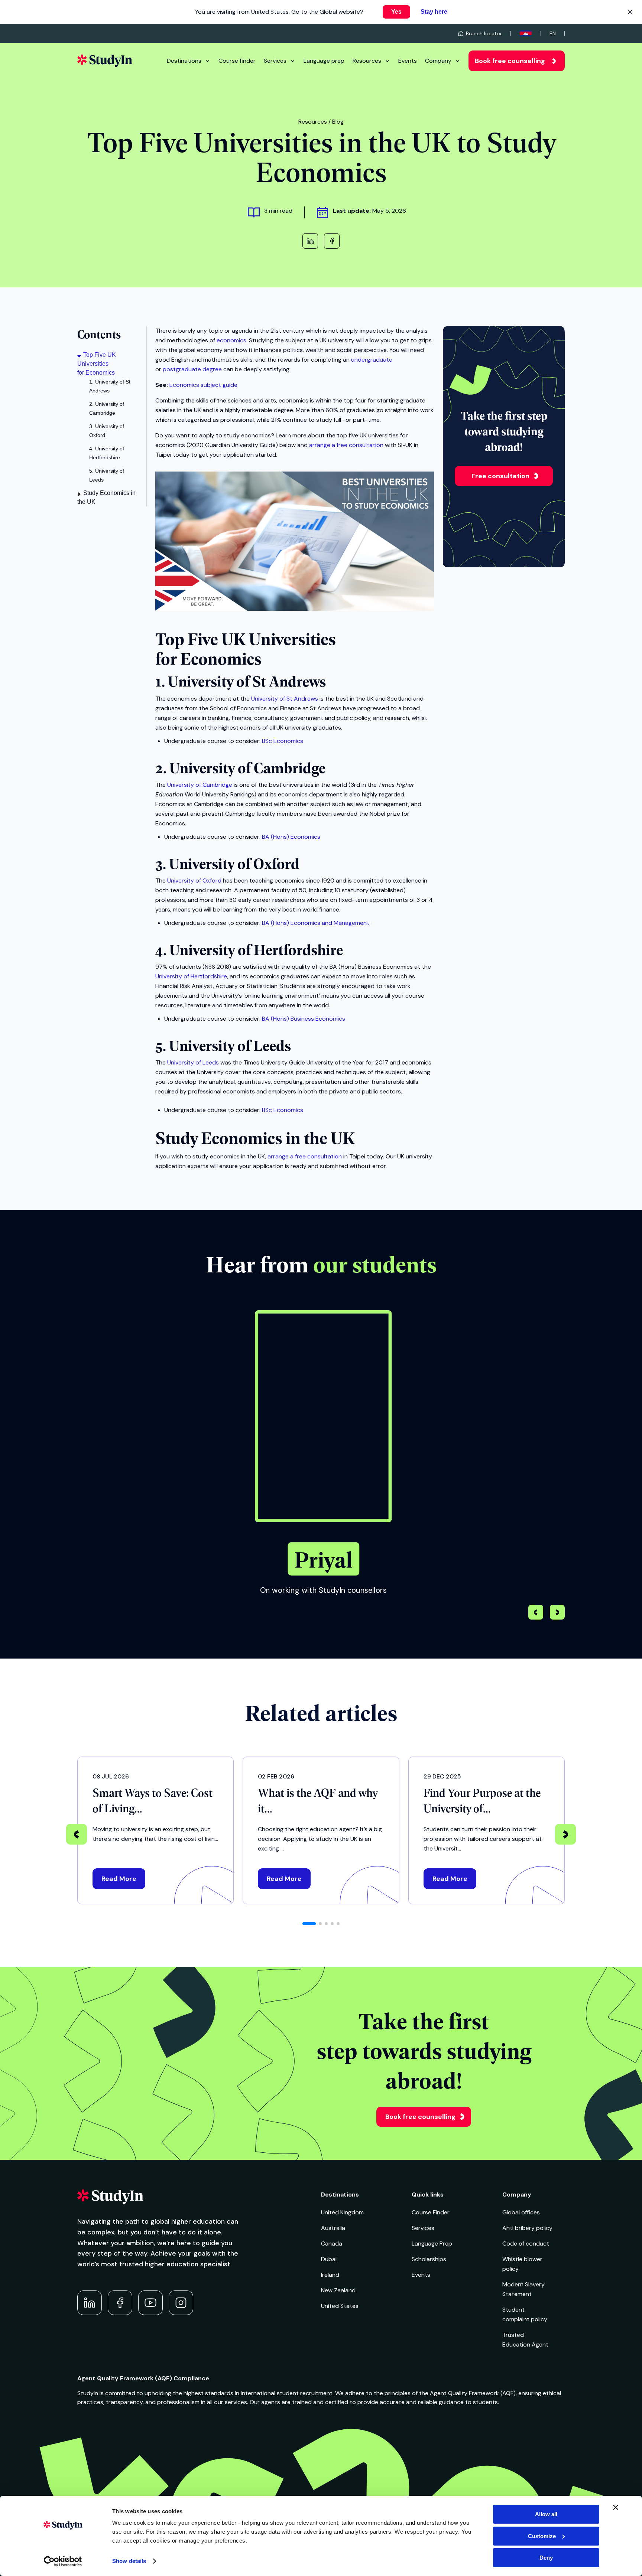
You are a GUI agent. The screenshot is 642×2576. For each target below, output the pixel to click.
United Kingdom (342, 2212)
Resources (367, 61)
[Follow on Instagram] (181, 2303)
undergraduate (372, 360)
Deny (546, 2558)
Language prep (324, 61)
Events (408, 61)
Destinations (184, 61)
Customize (542, 2536)
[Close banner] (616, 2507)
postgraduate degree (192, 369)
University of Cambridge (200, 785)
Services (275, 61)
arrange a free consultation (346, 445)
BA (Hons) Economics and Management (316, 923)
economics (231, 340)
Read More (119, 1879)
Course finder (237, 61)
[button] (557, 1613)
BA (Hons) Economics (291, 837)
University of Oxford (194, 881)
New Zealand (338, 2290)
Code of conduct (526, 2244)
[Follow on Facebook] (120, 2303)
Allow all (546, 2514)
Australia (333, 2228)
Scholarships (429, 2259)
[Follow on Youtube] (150, 2303)
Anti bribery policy (527, 2228)
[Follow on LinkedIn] (90, 2303)
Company (438, 61)
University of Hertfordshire (191, 976)
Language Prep (432, 2244)
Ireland (330, 2275)
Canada (332, 2244)
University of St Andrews (285, 699)
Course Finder (431, 2212)
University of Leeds (193, 1062)
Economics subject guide (203, 385)
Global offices (521, 2212)
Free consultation (500, 476)
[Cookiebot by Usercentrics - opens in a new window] (63, 2562)
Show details (129, 2561)
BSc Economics (283, 741)
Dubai (329, 2259)
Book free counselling (510, 61)
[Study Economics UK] (295, 609)
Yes (396, 12)
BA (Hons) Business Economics (304, 1019)
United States (340, 2306)
